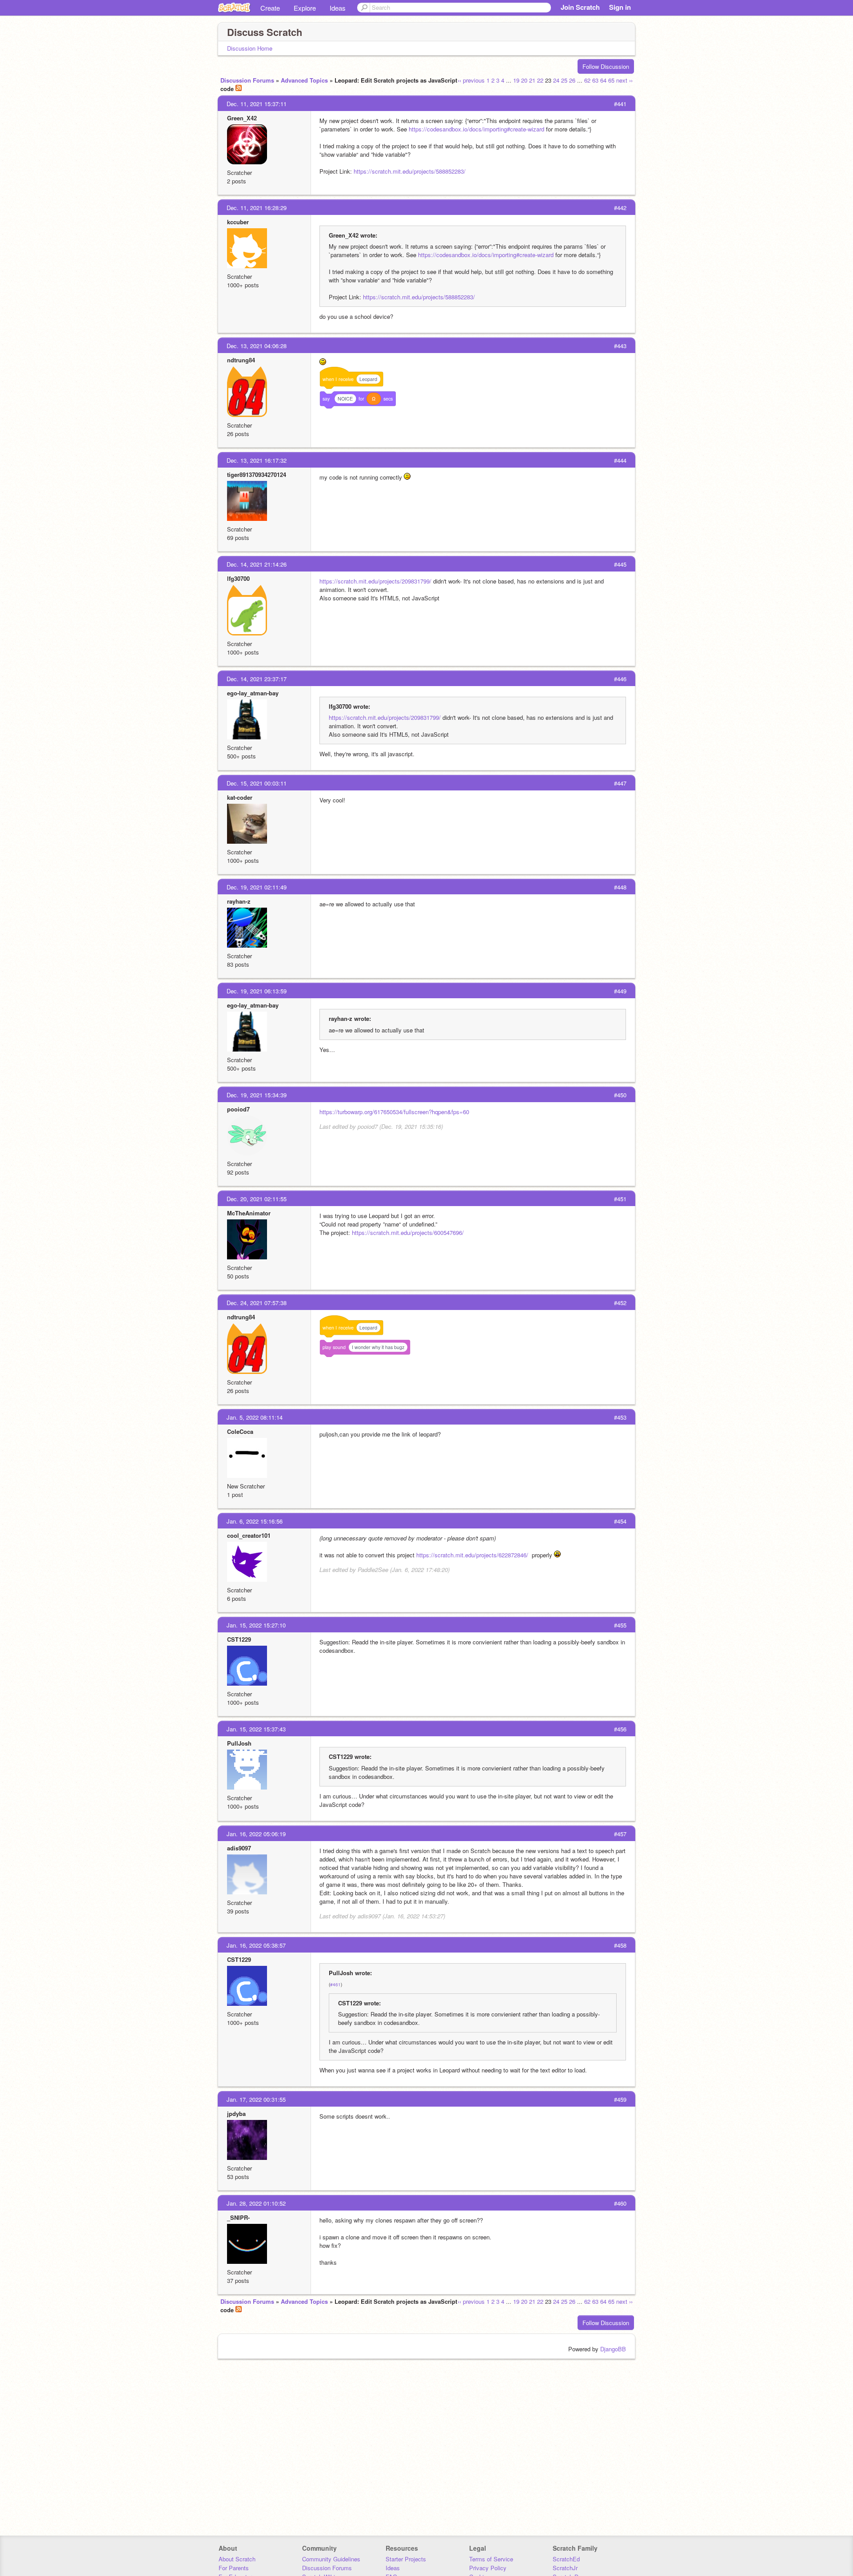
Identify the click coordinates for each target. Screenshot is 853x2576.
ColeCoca (240, 1431)
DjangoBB (613, 2349)
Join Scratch (580, 7)
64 (603, 80)
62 (587, 80)
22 (540, 80)
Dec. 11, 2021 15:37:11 (257, 104)
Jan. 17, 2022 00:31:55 (256, 2099)
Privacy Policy (488, 2568)
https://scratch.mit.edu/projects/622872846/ (472, 1555)
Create (270, 8)
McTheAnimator (249, 1213)
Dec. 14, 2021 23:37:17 (257, 679)
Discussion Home (250, 48)
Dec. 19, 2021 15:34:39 (257, 1095)
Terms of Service (491, 2559)
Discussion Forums (247, 80)
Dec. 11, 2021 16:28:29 (257, 208)
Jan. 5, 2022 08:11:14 (255, 1417)
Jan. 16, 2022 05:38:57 (256, 1945)
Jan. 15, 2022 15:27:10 (256, 1625)
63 (595, 80)
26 (572, 80)
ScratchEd (566, 2559)
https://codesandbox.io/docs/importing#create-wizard (476, 129)
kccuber (238, 222)
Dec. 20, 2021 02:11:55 (257, 1199)
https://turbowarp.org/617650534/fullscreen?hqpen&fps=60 (394, 1112)
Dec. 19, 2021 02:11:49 (257, 887)
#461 (335, 1985)
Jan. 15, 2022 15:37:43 (256, 1729)
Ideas (338, 8)
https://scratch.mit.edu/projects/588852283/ (410, 171)
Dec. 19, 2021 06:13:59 (257, 991)
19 (516, 80)
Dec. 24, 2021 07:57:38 (257, 1303)
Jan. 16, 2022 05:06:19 (256, 1834)
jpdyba (236, 2114)
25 (564, 80)
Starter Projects (406, 2559)
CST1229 (239, 1639)
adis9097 (239, 1848)
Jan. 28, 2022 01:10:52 (256, 2203)
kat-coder (240, 797)
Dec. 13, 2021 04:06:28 (257, 346)
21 (532, 80)
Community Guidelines (331, 2559)
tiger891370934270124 (257, 474)
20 (524, 80)
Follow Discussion (606, 66)
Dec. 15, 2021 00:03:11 (257, 783)
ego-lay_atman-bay (253, 693)
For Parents (234, 2568)
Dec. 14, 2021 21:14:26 (257, 564)
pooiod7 (238, 1109)
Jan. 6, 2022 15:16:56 (255, 1521)
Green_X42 (242, 118)
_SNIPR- (238, 2217)
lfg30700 (238, 578)
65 (611, 80)
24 (556, 80)
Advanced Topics (304, 80)
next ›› (624, 80)
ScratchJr (565, 2568)
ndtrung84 (241, 360)
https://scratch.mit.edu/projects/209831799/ (375, 581)
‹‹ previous (471, 80)
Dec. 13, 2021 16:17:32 (257, 460)
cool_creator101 (249, 1535)
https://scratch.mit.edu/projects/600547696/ (408, 1232)
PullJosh (239, 1743)
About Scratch (237, 2559)
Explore (305, 8)
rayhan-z (239, 901)
